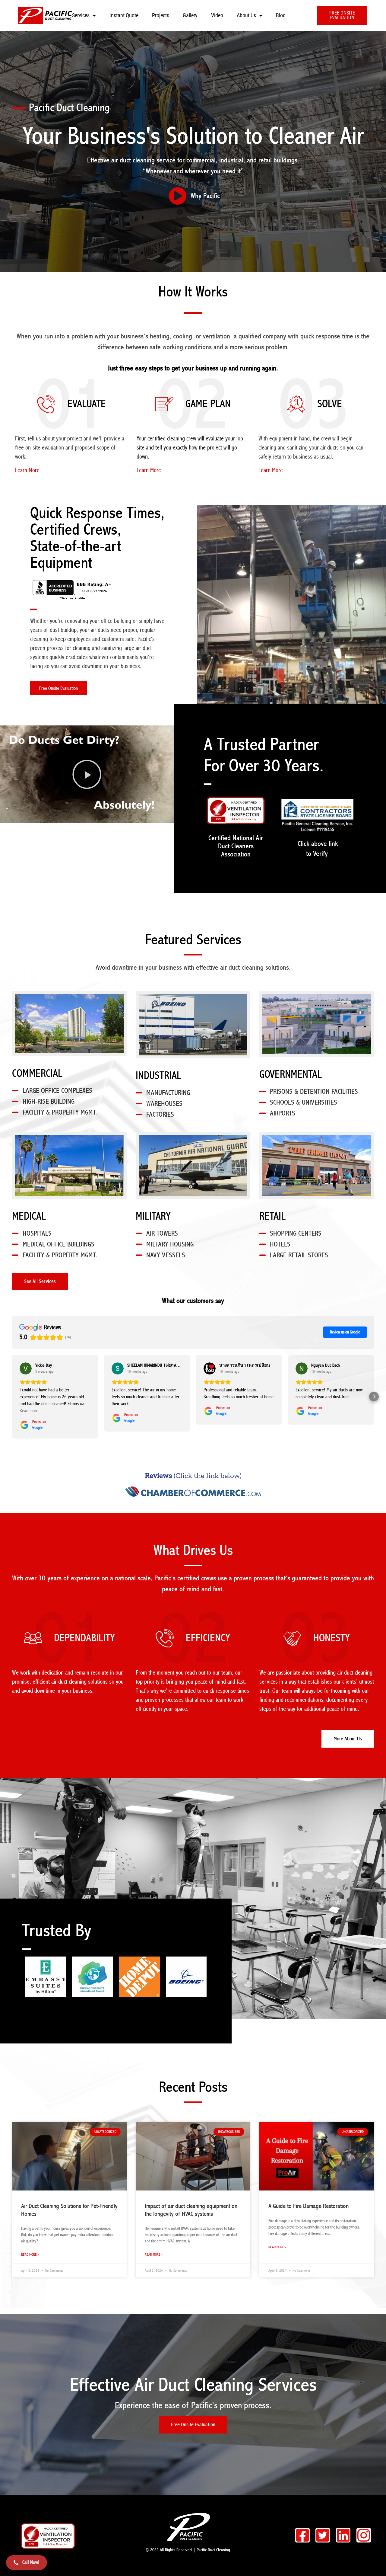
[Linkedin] (343, 2535)
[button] (87, 774)
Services (81, 15)
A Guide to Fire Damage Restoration (308, 2206)
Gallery (190, 15)
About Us (246, 15)
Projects (161, 15)
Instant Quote (124, 15)
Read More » (30, 2255)
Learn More (27, 470)
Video (217, 15)
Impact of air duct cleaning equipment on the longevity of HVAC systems (191, 2210)
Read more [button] (29, 1411)
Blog (281, 15)
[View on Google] (26, 1368)
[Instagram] (364, 2535)
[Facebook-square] (302, 2535)
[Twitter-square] (323, 2535)
